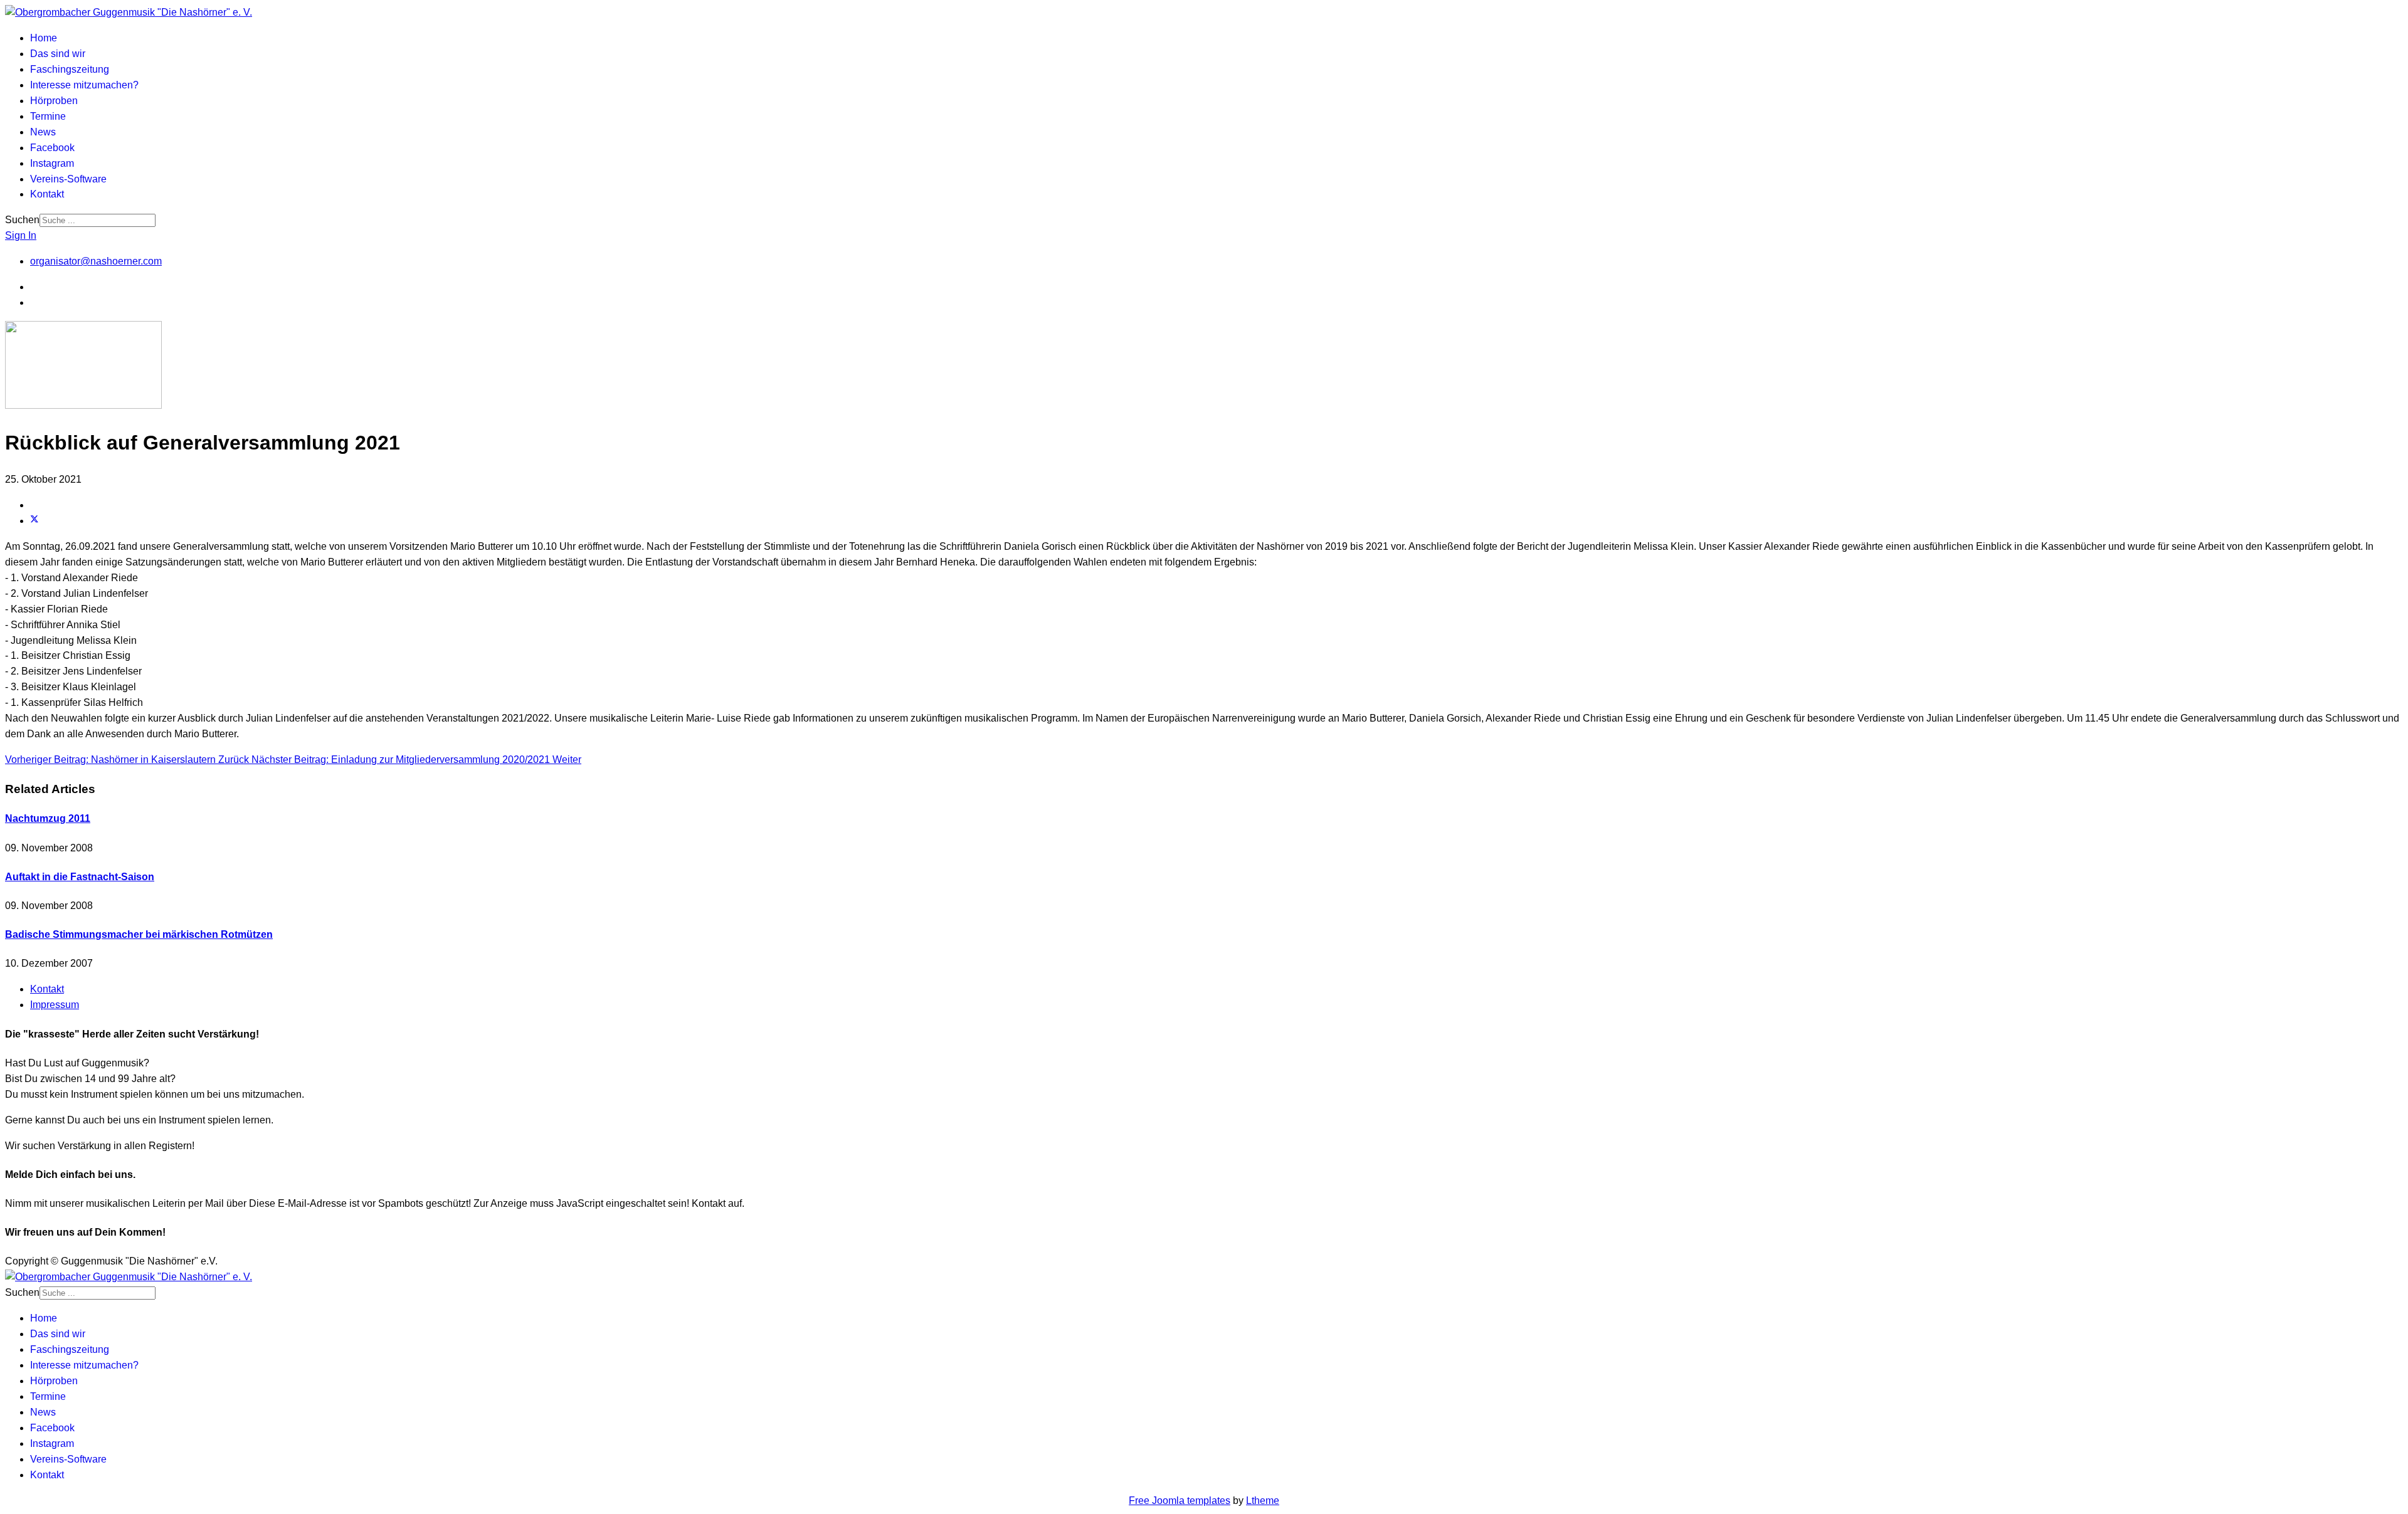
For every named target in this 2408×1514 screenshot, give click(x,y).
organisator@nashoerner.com (96, 261)
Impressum (55, 1005)
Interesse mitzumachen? (84, 85)
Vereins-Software (68, 179)
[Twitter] (34, 521)
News (43, 132)
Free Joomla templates (1180, 1501)
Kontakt (47, 194)
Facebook (52, 148)
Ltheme (1263, 1501)
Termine (48, 116)
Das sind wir (58, 54)
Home (44, 38)
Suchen (22, 220)
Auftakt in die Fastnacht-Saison (80, 877)
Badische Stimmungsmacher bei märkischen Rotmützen (139, 934)
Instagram (52, 163)
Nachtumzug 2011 (48, 818)
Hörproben (54, 101)
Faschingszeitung (70, 69)
